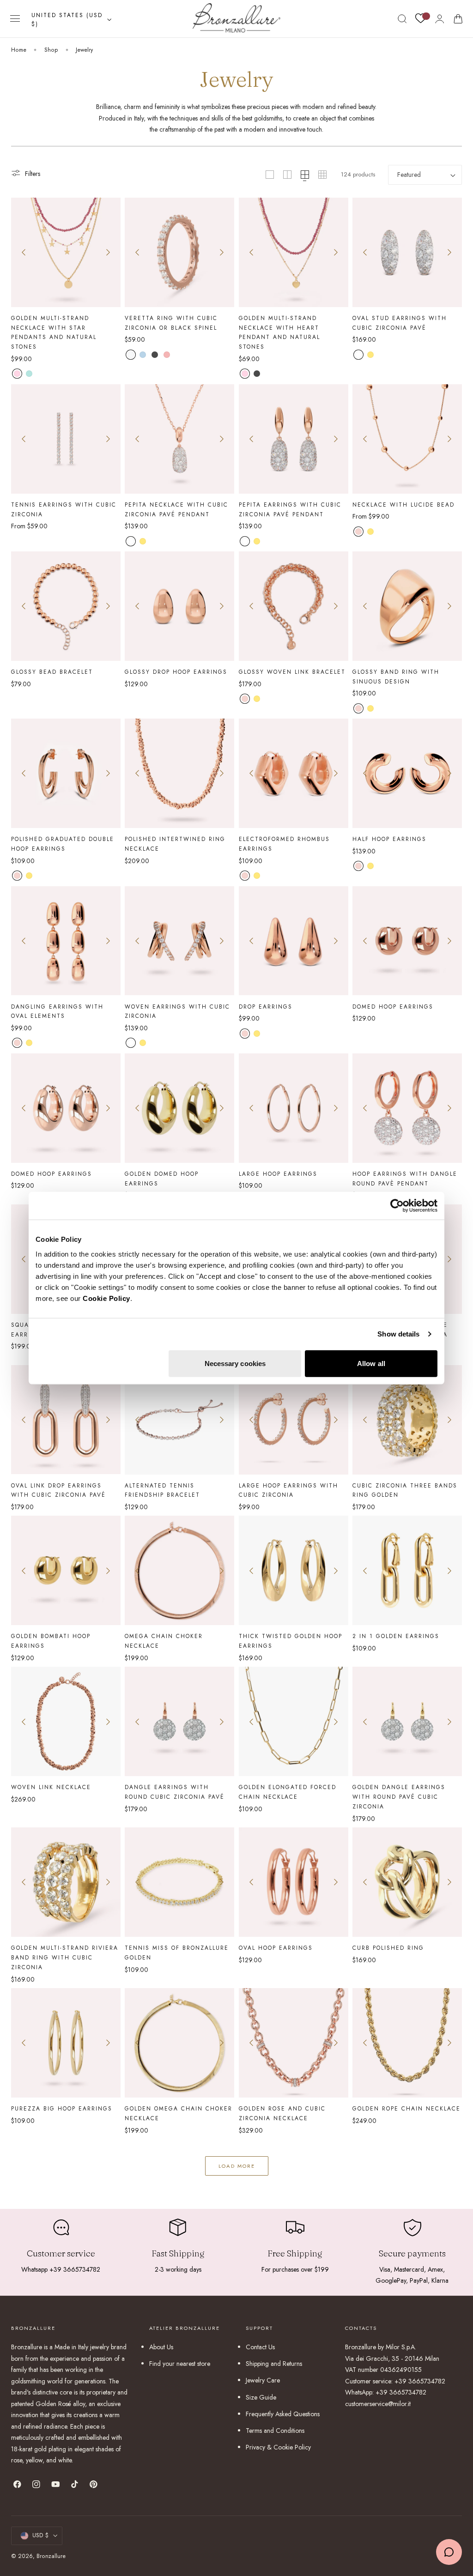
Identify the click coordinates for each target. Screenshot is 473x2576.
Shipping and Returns (274, 2364)
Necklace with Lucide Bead (403, 505)
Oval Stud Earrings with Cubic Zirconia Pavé (400, 323)
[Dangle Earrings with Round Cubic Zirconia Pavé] (179, 1721)
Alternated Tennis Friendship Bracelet (162, 1490)
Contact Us (260, 2347)
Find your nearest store (180, 2364)
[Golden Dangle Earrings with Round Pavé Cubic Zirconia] (407, 1721)
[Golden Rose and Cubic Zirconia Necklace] (294, 2043)
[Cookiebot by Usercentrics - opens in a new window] (397, 1206)
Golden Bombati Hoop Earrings (51, 1641)
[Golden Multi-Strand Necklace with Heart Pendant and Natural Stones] (294, 252)
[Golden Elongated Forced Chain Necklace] (294, 1721)
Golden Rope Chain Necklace (406, 2108)
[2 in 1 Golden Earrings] (407, 1570)
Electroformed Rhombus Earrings (284, 844)
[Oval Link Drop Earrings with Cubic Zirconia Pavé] (66, 1420)
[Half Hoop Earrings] (407, 773)
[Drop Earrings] (294, 941)
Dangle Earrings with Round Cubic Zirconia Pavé (175, 1792)
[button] (15, 19)
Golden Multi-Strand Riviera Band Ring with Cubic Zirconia (65, 1957)
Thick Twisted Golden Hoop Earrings (291, 1641)
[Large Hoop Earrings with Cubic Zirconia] (294, 1420)
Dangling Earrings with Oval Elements (57, 1011)
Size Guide (261, 2397)
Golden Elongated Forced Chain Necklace (288, 1792)
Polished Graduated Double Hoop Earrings (63, 844)
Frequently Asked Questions (283, 2414)
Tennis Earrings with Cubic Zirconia (64, 509)
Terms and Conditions (275, 2431)
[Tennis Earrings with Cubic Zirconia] (66, 439)
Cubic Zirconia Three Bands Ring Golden (405, 1490)
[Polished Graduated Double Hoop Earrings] (66, 773)
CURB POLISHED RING (388, 1948)
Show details (398, 1334)
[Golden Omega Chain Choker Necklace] (179, 2043)
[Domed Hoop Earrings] (407, 941)
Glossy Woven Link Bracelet (292, 672)
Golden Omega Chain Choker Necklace (179, 2113)
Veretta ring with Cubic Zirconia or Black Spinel (171, 323)
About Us (161, 2347)
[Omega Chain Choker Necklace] (179, 1570)
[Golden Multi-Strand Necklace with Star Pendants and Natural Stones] (66, 252)
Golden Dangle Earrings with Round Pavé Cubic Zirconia (399, 1797)
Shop (51, 50)
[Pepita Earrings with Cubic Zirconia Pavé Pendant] (294, 439)
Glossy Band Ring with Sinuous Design (396, 677)
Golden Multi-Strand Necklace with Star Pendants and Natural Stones (54, 333)
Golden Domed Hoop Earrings (162, 1179)
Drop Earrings (266, 1007)
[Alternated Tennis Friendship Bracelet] (179, 1420)
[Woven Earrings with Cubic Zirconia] (179, 941)
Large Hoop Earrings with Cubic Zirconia (288, 1490)
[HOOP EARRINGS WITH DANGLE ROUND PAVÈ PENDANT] (407, 1108)
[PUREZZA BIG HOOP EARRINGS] (66, 2043)
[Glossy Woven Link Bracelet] (294, 606)
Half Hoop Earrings (389, 839)
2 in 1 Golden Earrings (396, 1636)
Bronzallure (51, 2556)
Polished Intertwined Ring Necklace (175, 844)
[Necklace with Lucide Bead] (407, 439)
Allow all (371, 1363)
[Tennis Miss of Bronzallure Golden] (179, 1882)
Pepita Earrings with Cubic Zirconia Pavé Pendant (290, 509)
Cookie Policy (106, 1298)
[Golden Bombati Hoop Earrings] (66, 1570)
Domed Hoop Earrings (393, 1007)
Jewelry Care (263, 2380)
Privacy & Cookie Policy (278, 2447)
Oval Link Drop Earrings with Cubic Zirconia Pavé (58, 1490)
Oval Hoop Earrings (276, 1948)
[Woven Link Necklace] (66, 1721)
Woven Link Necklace (51, 1787)
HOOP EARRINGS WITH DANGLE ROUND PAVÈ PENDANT (405, 1179)
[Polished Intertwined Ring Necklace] (179, 773)
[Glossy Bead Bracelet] (66, 606)
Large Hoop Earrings (278, 1174)
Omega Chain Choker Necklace (164, 1641)
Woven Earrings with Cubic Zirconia (177, 1011)
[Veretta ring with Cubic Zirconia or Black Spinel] (179, 252)
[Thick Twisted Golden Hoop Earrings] (294, 1570)
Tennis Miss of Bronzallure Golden (177, 1953)
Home (19, 50)
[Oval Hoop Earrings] (294, 1882)
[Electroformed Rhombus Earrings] (294, 773)
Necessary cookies (235, 1363)
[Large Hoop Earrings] (294, 1108)
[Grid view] (270, 175)
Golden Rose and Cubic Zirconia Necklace (282, 2113)
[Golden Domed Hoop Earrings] (179, 1108)
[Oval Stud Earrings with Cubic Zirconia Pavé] (407, 252)
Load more (237, 2166)
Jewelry (84, 50)
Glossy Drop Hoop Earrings (176, 672)
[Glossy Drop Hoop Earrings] (179, 606)
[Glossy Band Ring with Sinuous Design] (407, 606)
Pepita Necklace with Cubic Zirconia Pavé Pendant (176, 509)
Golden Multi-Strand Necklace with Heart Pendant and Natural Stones (279, 333)
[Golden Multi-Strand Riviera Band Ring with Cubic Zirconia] (66, 1882)
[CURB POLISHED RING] (407, 1882)
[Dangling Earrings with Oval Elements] (66, 941)
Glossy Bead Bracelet (52, 672)
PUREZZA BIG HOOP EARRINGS (62, 2108)
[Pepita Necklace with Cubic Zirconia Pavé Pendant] (179, 439)
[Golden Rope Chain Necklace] (407, 2043)
